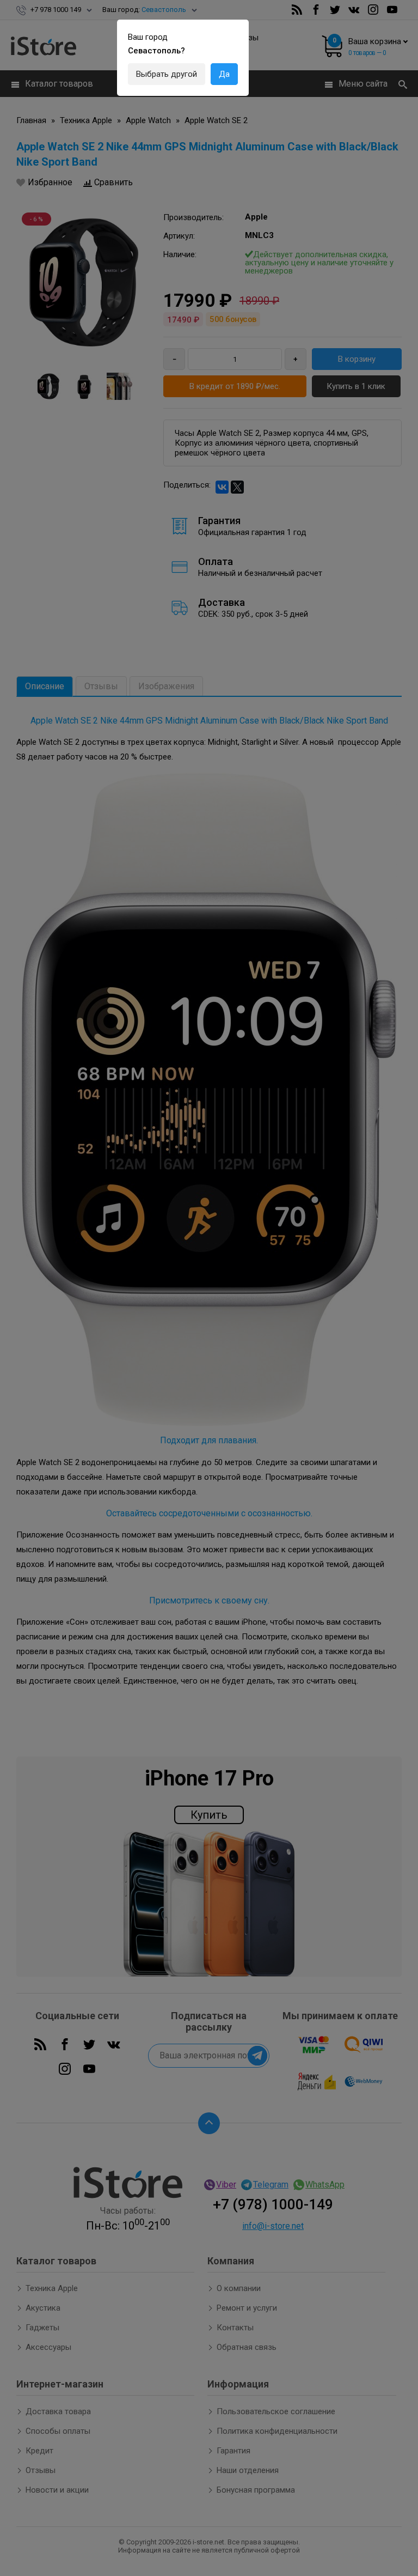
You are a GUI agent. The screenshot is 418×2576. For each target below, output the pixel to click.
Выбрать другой (167, 74)
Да (224, 74)
